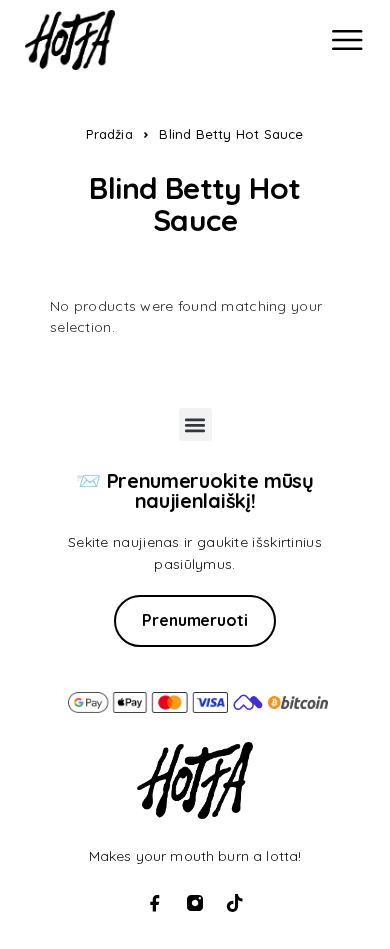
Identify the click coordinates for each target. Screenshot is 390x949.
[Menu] (347, 40)
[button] (195, 424)
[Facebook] (155, 903)
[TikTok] (235, 903)
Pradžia (109, 134)
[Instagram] (195, 903)
